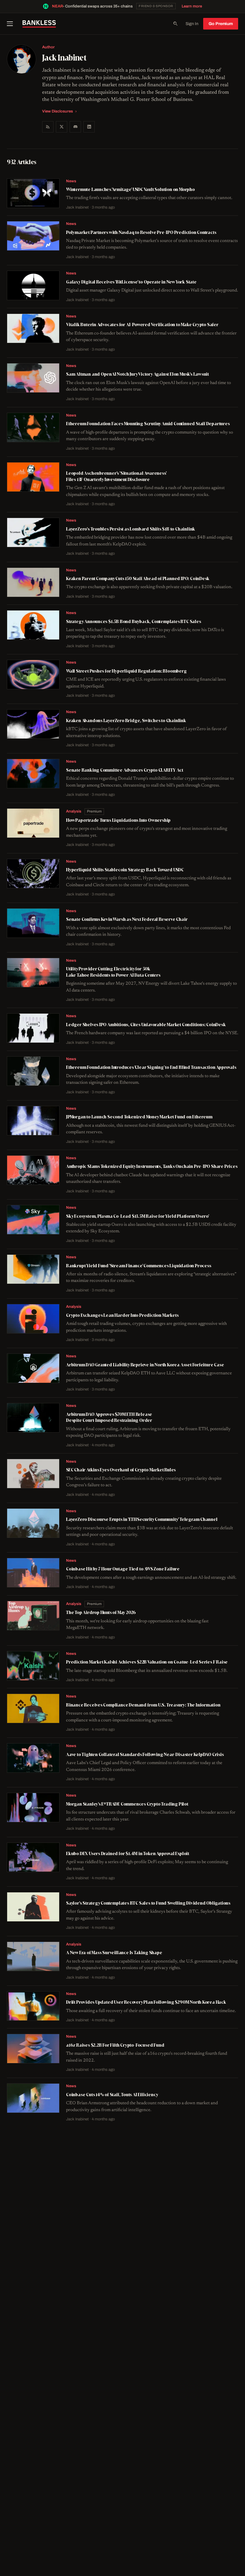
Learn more (192, 6)
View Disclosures (58, 111)
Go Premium (221, 24)
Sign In (192, 24)
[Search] (175, 24)
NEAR (58, 6)
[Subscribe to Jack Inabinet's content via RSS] (48, 127)
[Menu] (12, 24)
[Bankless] (39, 24)
